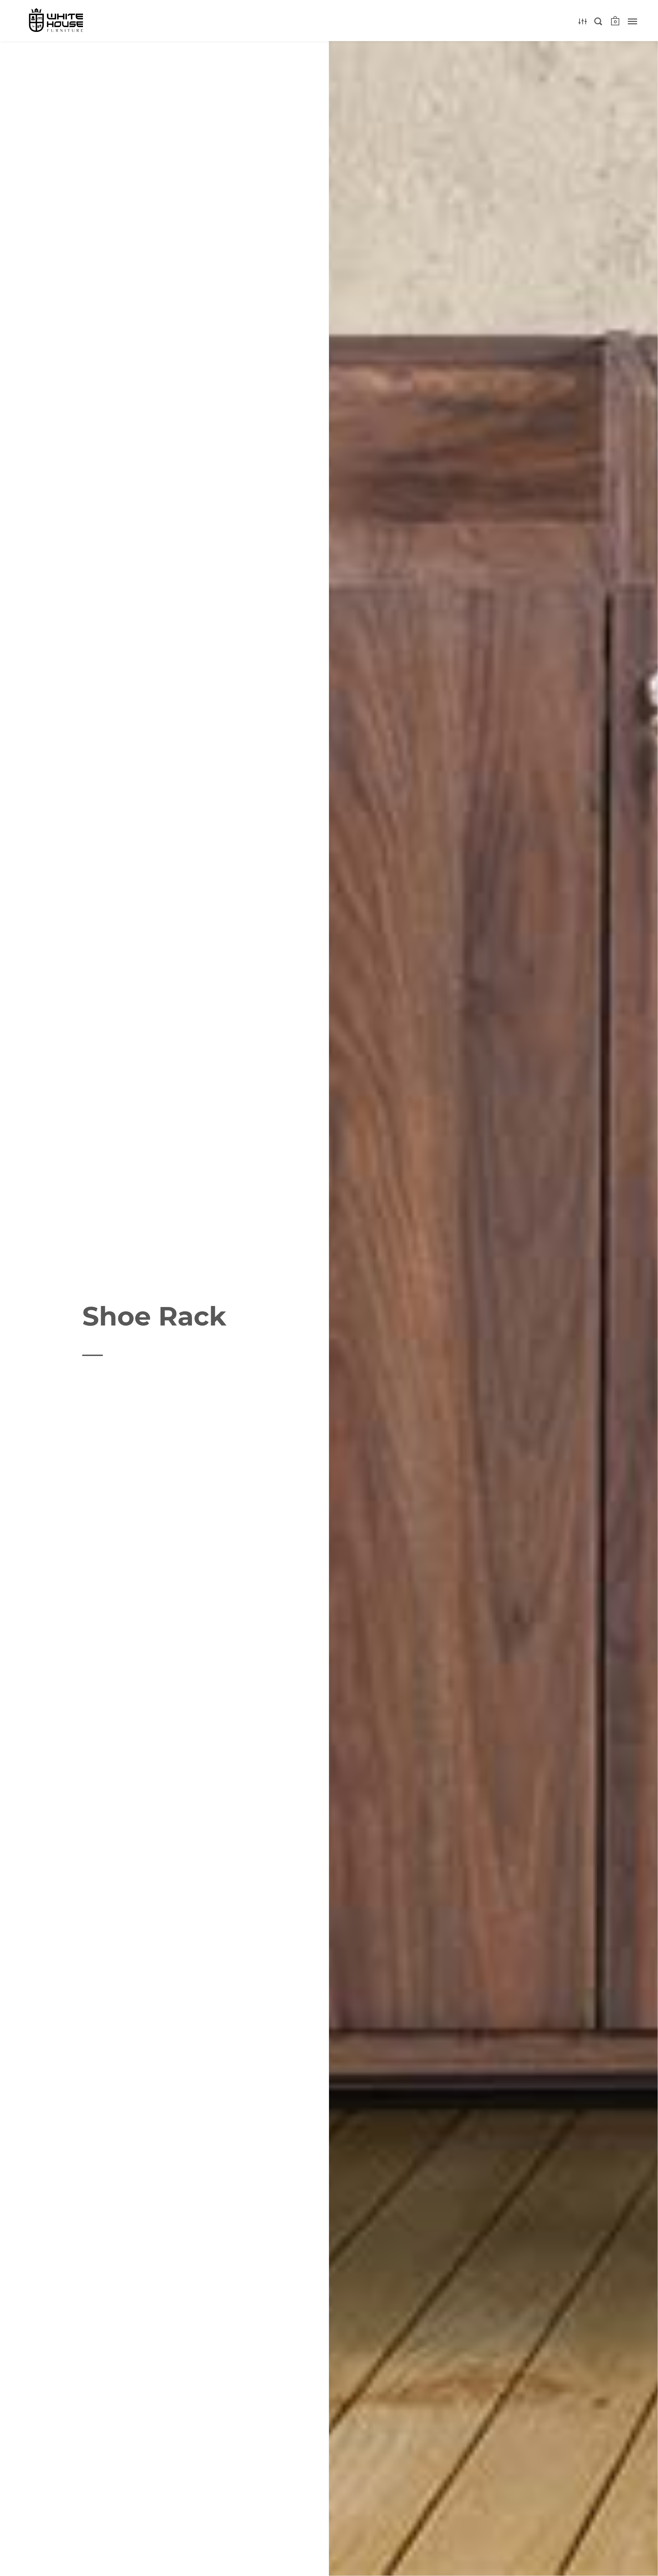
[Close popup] (467, 1210)
